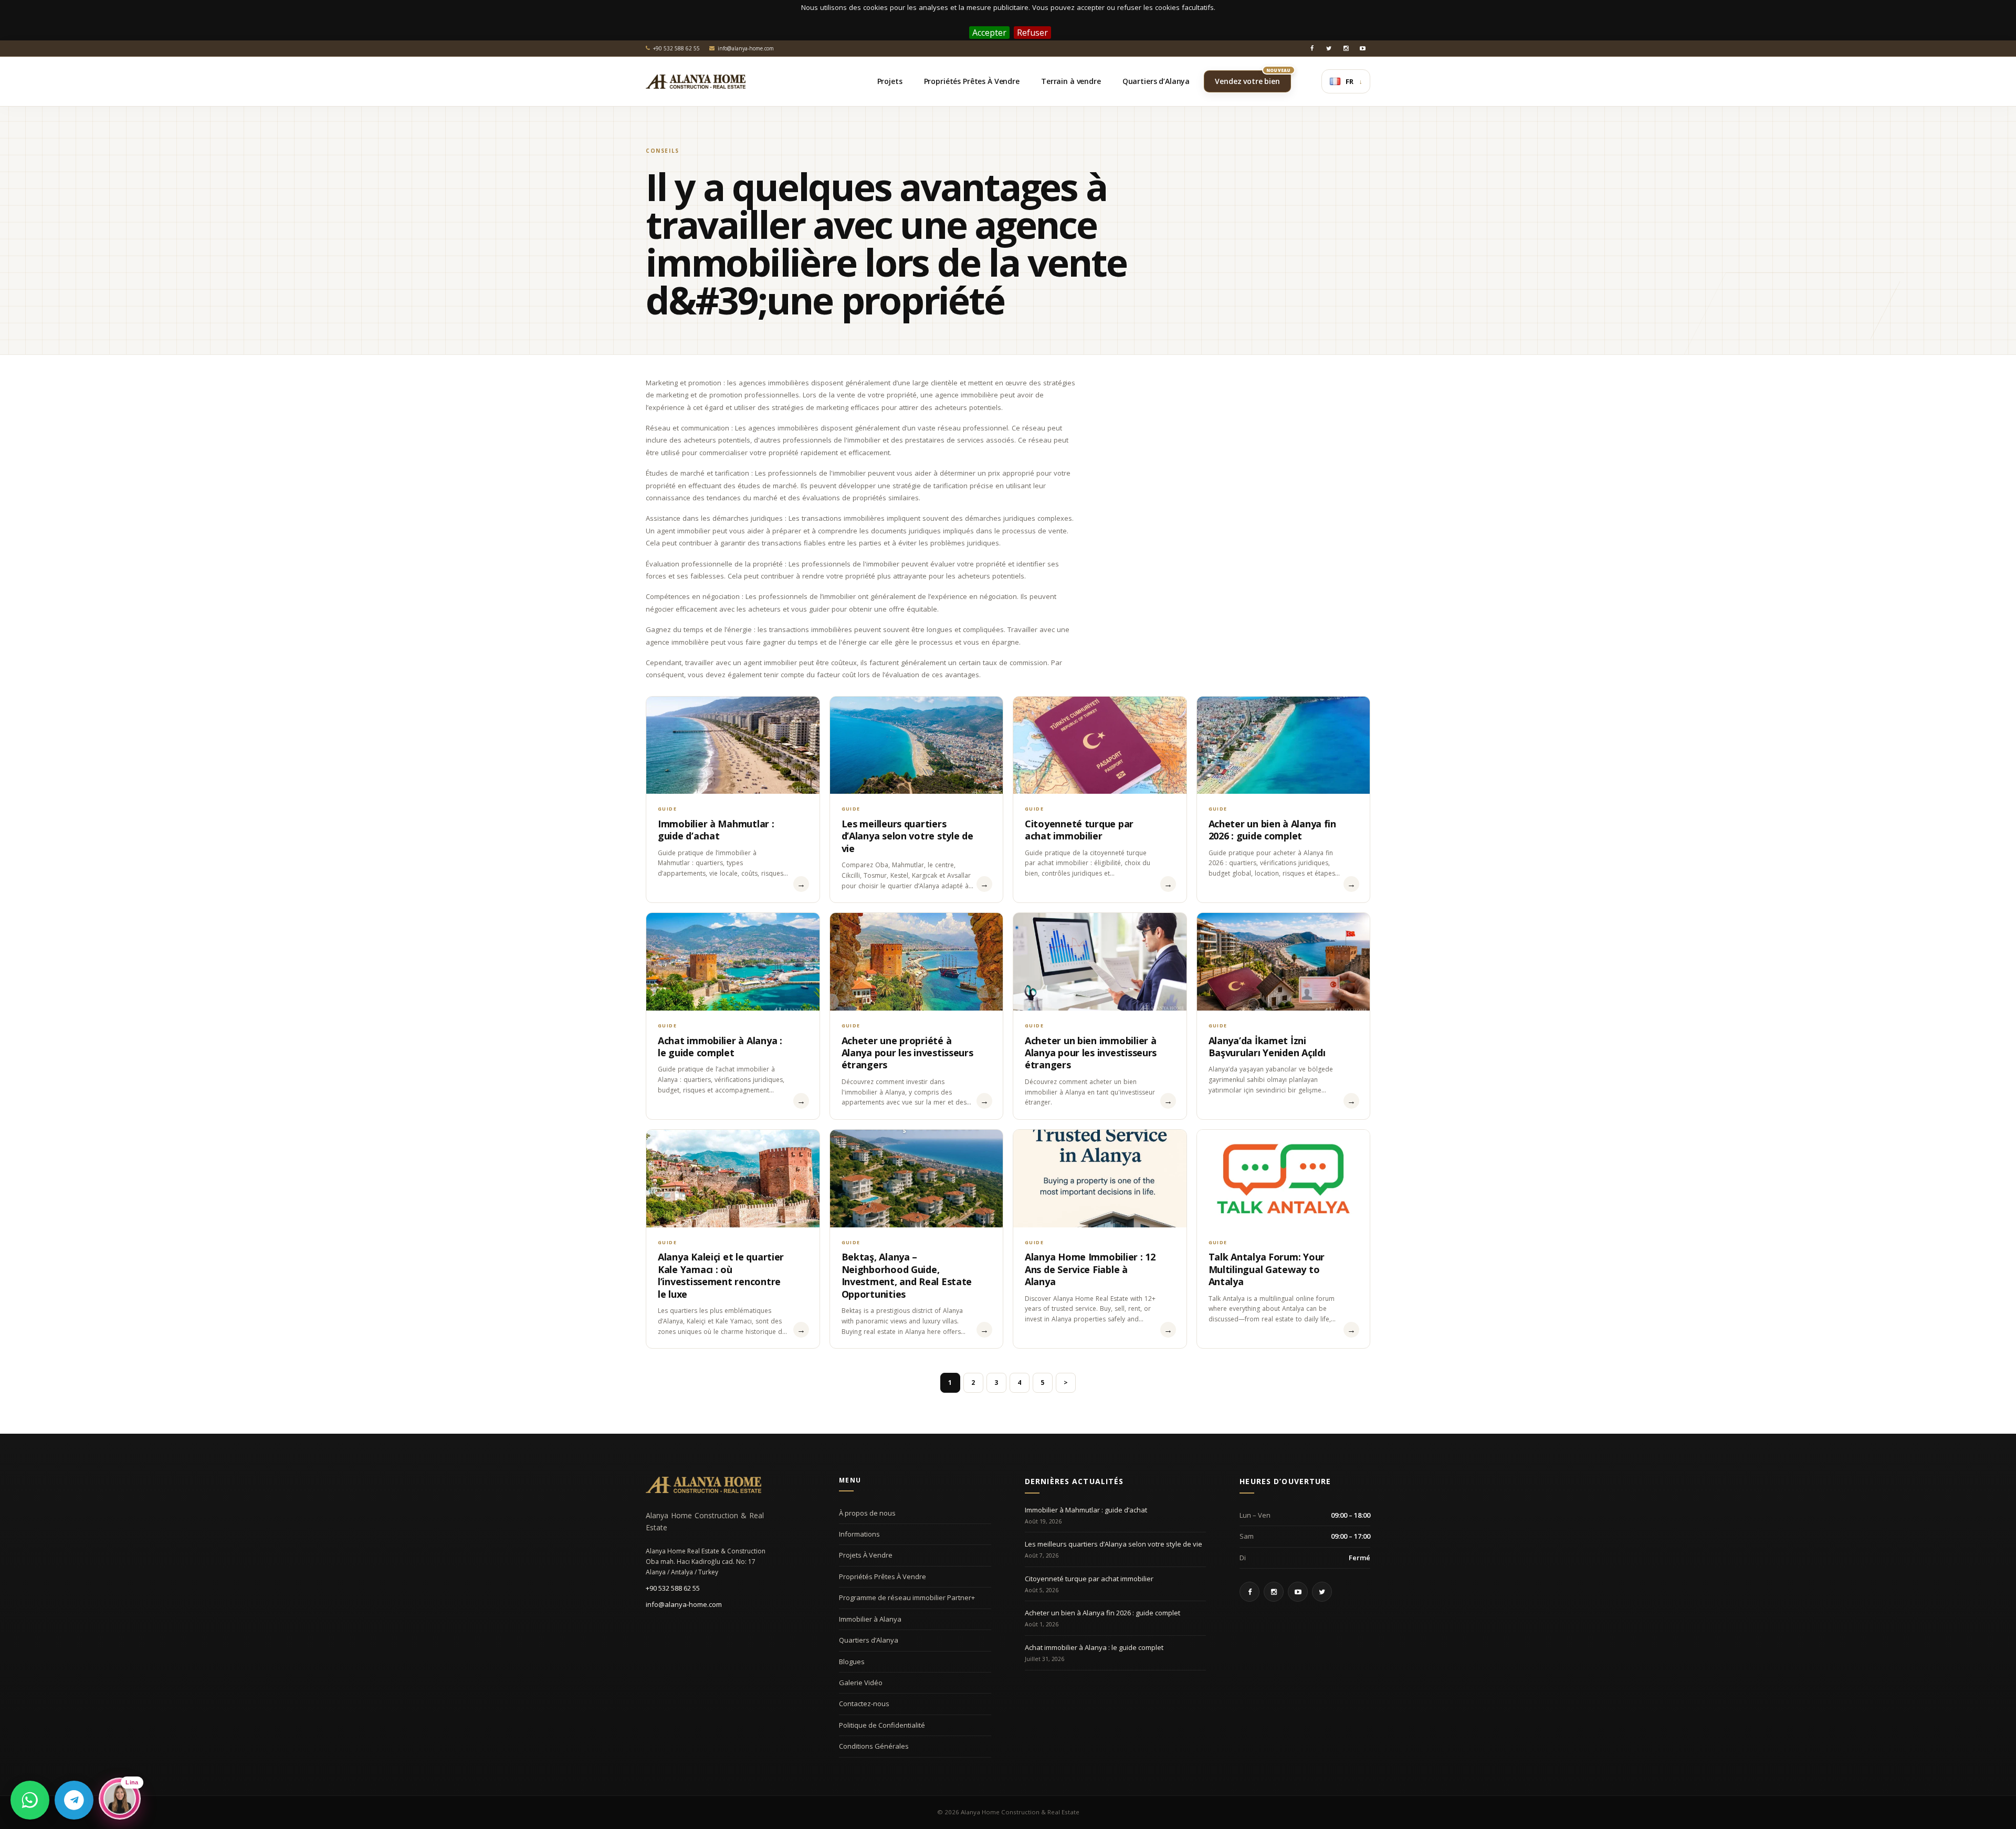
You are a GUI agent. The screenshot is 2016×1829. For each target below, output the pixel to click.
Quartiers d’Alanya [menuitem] (1156, 81)
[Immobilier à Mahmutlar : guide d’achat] (733, 745)
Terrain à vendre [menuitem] (1071, 81)
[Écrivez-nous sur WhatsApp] (30, 1800)
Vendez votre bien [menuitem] (1253, 78)
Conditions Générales (874, 1746)
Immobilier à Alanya (870, 1619)
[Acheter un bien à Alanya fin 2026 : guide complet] (1284, 745)
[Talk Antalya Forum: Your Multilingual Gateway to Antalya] (1284, 1178)
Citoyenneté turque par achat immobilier (1079, 830)
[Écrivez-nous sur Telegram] (74, 1800)
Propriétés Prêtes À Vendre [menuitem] (972, 81)
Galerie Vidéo (861, 1683)
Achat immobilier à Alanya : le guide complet (720, 1047)
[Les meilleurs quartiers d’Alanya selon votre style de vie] (917, 745)
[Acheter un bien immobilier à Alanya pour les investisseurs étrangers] (1100, 961)
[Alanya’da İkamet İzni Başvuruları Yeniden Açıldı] (1284, 961)
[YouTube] (1362, 48)
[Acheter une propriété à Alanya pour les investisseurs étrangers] (917, 961)
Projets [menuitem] (890, 81)
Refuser (1032, 33)
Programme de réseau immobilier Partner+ (907, 1597)
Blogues (852, 1662)
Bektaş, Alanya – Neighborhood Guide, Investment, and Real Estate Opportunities (907, 1275)
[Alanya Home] (703, 1485)
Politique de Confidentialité (882, 1725)
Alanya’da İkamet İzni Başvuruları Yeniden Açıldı (1267, 1047)
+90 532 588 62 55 (673, 1588)
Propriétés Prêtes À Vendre (883, 1576)
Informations (859, 1534)
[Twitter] (1329, 48)
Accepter (989, 33)
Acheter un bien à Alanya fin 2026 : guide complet (1272, 830)
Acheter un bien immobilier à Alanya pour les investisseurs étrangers (1091, 1053)
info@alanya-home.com (684, 1604)
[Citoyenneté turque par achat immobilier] (1100, 745)
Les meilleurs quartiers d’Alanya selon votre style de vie (907, 836)
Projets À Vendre (866, 1555)
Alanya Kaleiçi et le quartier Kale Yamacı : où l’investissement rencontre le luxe (721, 1275)
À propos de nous (867, 1513)
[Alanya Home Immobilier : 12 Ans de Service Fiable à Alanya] (1100, 1178)
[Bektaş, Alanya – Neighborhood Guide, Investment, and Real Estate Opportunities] (917, 1178)
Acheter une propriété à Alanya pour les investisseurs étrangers (907, 1053)
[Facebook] (1312, 48)
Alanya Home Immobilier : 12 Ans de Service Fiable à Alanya (1090, 1269)
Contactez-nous (864, 1704)
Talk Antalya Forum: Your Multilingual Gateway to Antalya (1267, 1269)
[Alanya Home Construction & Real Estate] (696, 81)
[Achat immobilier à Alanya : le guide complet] (733, 961)
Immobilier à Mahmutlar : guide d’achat (716, 830)
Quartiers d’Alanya (869, 1640)
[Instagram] (1346, 48)
